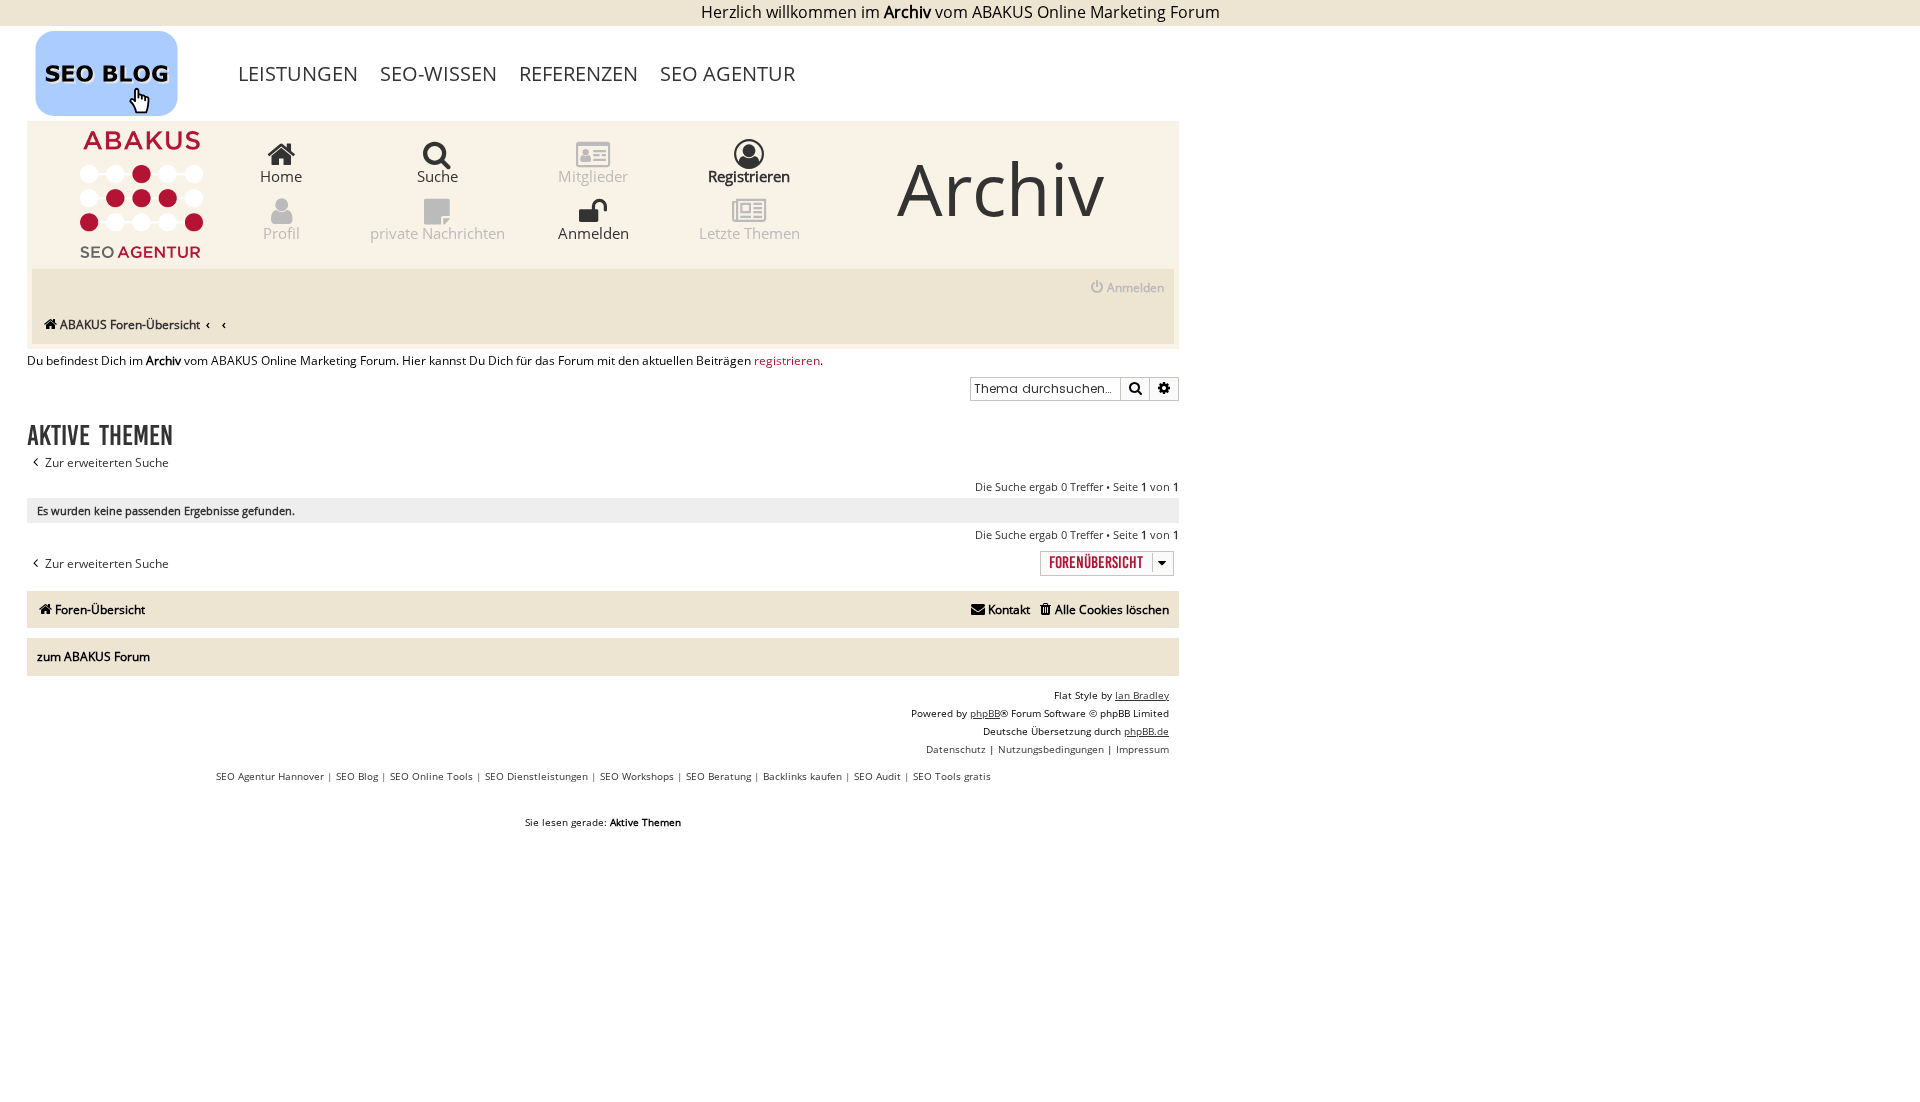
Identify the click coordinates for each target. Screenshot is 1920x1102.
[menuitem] (1126, 288)
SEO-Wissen (438, 73)
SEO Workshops (637, 776)
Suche (437, 175)
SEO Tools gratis (952, 776)
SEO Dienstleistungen (536, 776)
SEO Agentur (727, 73)
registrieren (787, 361)
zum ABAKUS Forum (93, 656)
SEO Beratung (718, 776)
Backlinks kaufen (802, 776)
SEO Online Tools (431, 776)
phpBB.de (1146, 731)
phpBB (985, 713)
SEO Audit (877, 776)
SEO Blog (357, 776)
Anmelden (593, 232)
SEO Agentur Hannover (270, 776)
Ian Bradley (1142, 695)
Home (281, 175)
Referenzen (578, 73)
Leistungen (298, 73)
